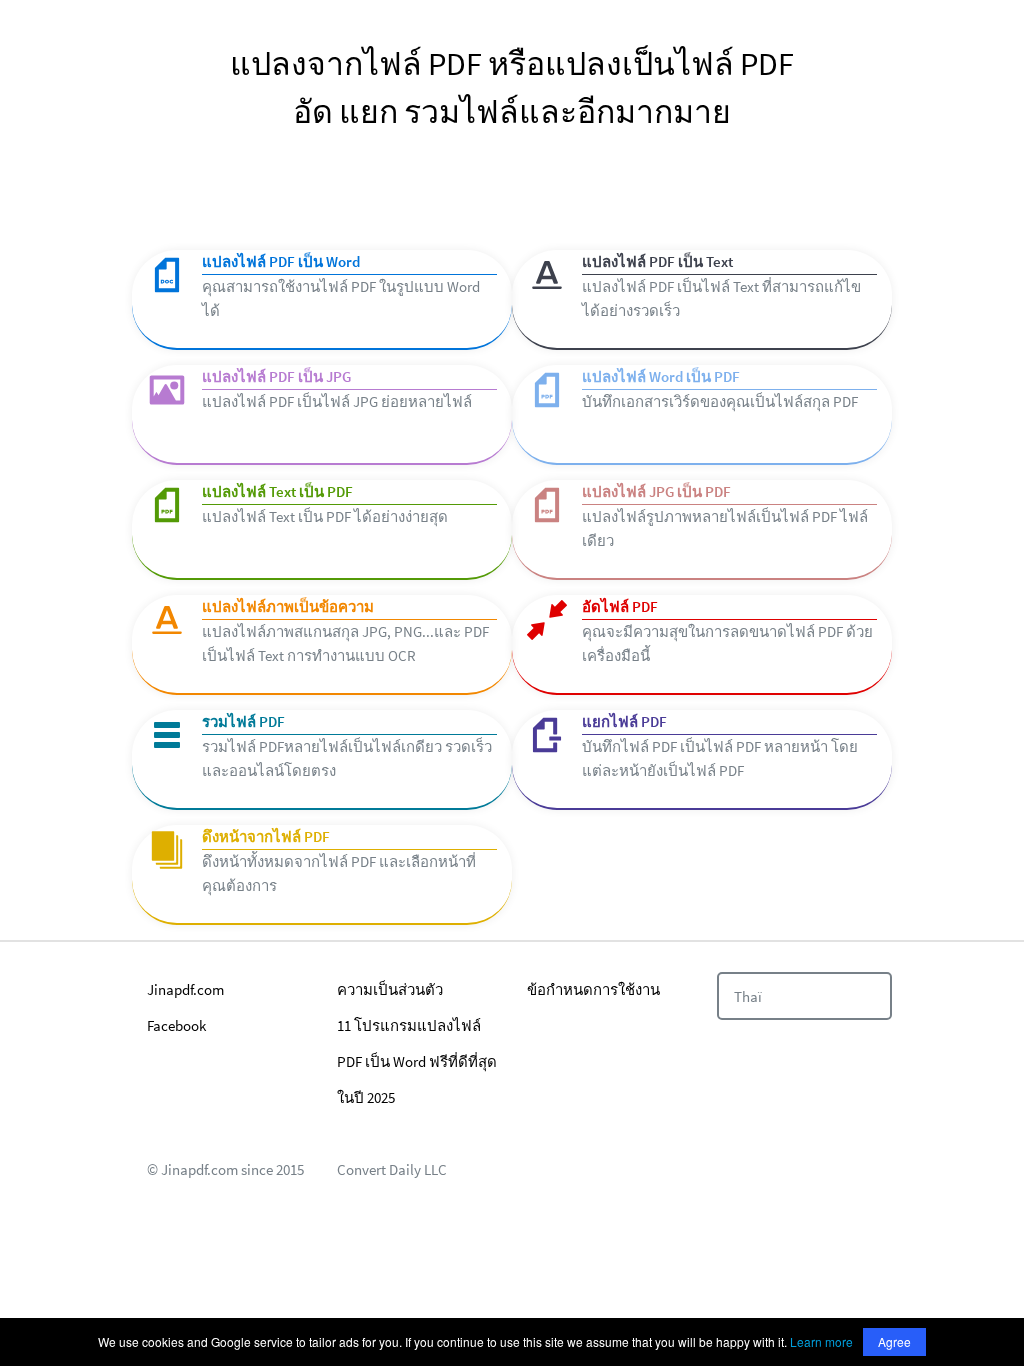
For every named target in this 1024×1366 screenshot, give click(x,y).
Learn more (821, 1341)
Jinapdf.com (185, 989)
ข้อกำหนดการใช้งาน (593, 989)
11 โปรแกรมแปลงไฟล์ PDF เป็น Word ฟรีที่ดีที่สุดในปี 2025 (417, 1061)
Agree (894, 1341)
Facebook (176, 1025)
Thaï (748, 996)
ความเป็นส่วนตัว (390, 989)
